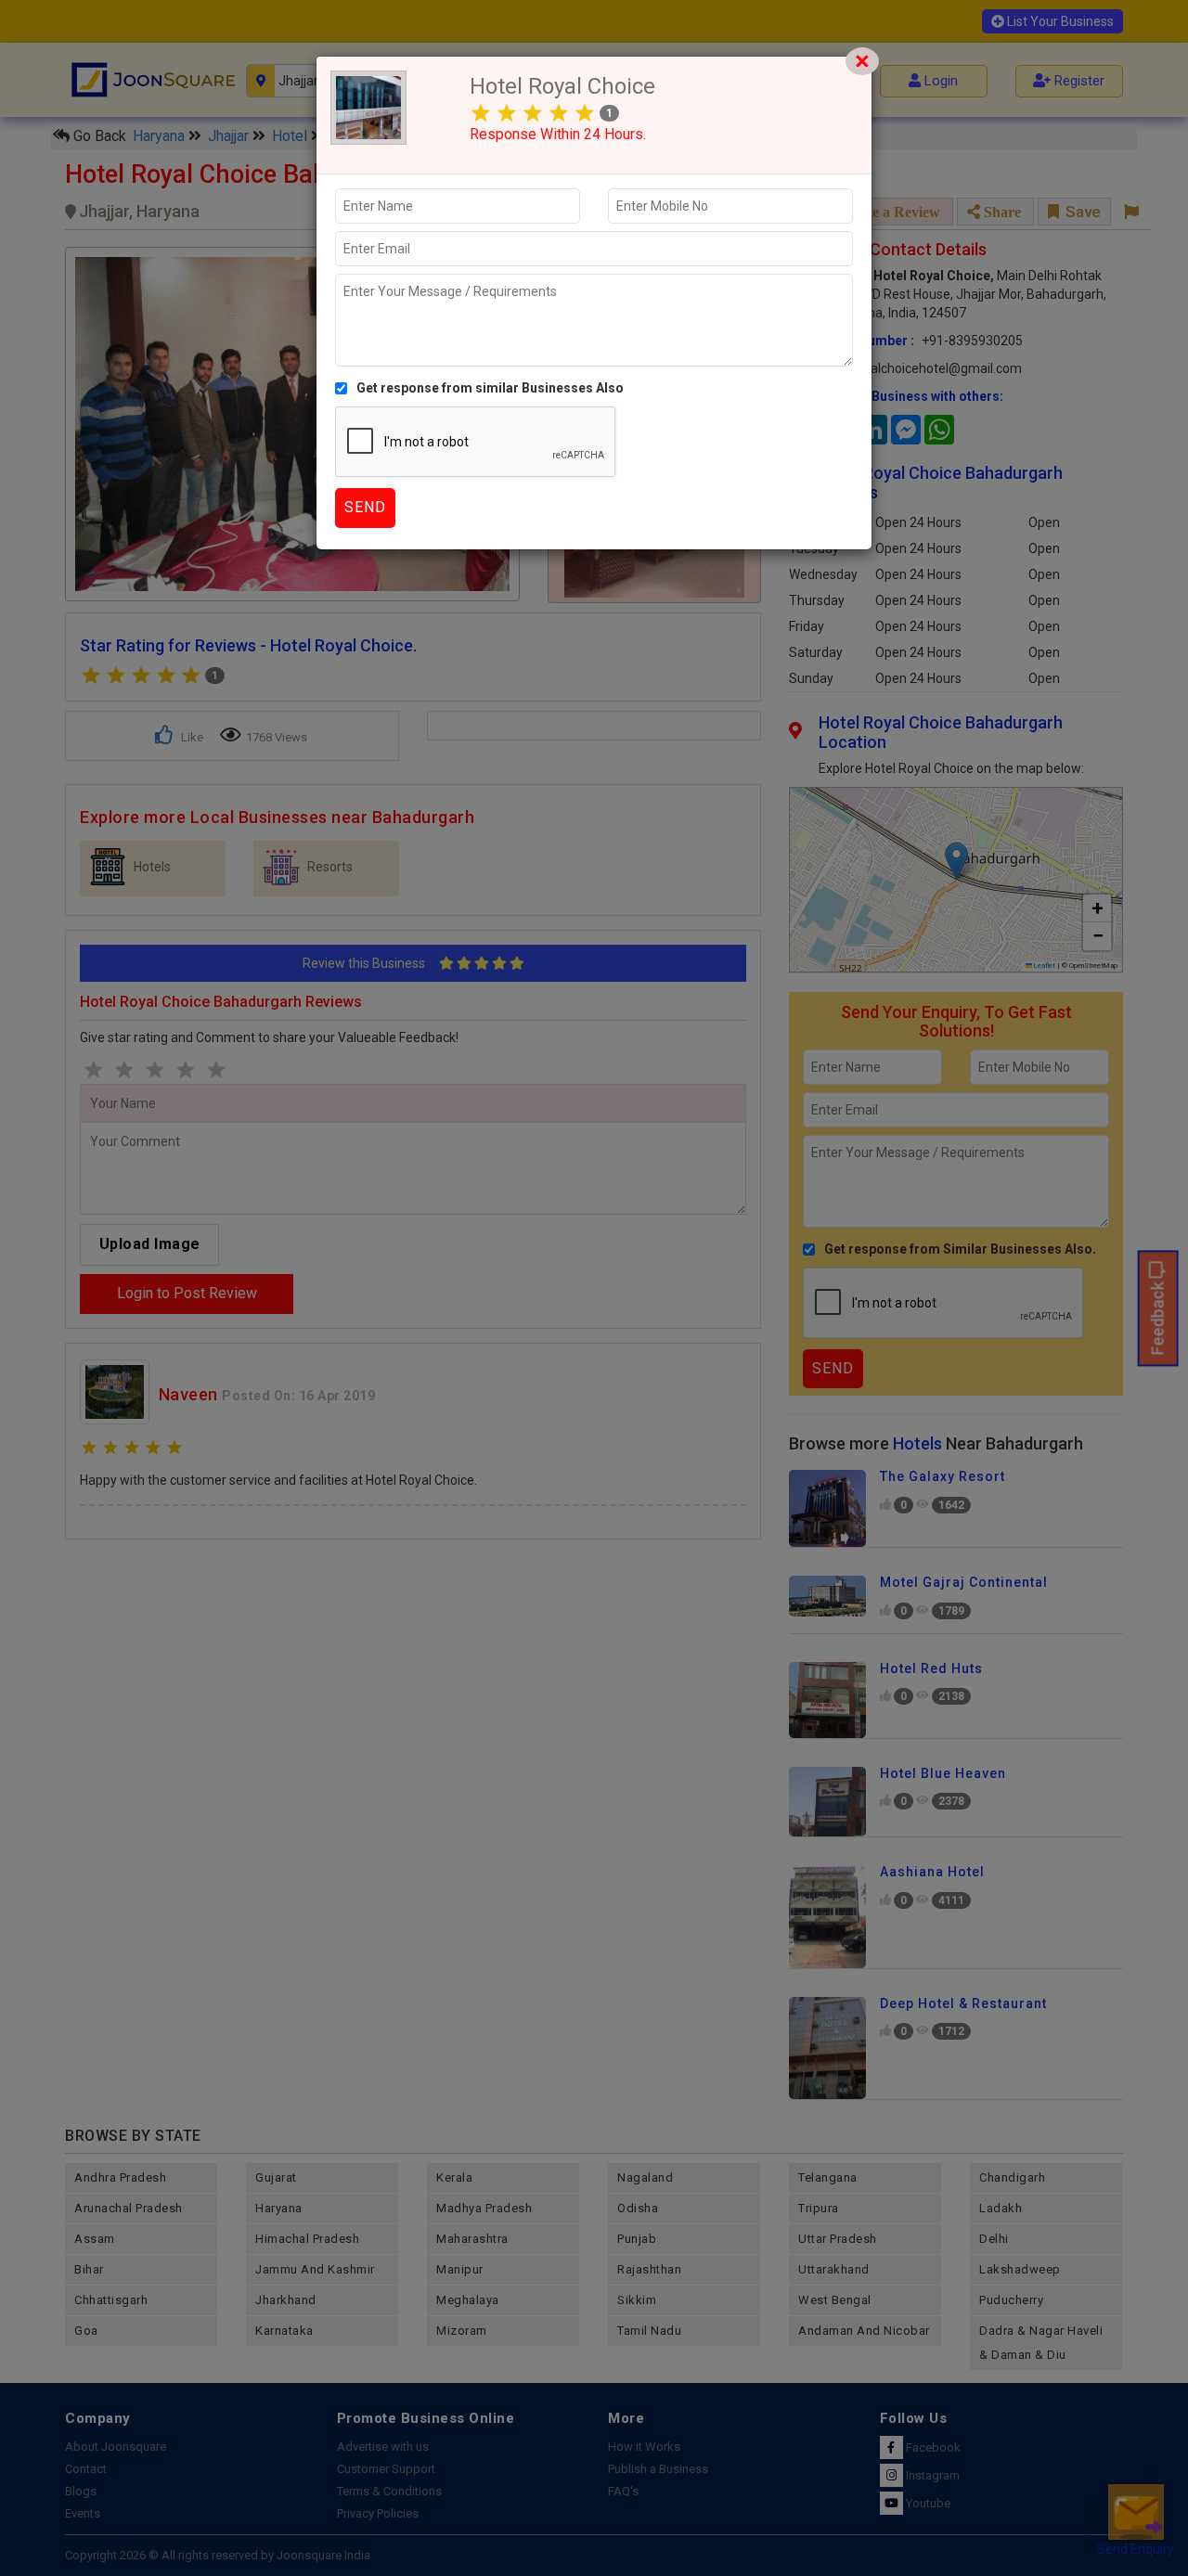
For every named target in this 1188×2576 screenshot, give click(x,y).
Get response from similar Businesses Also (490, 388)
